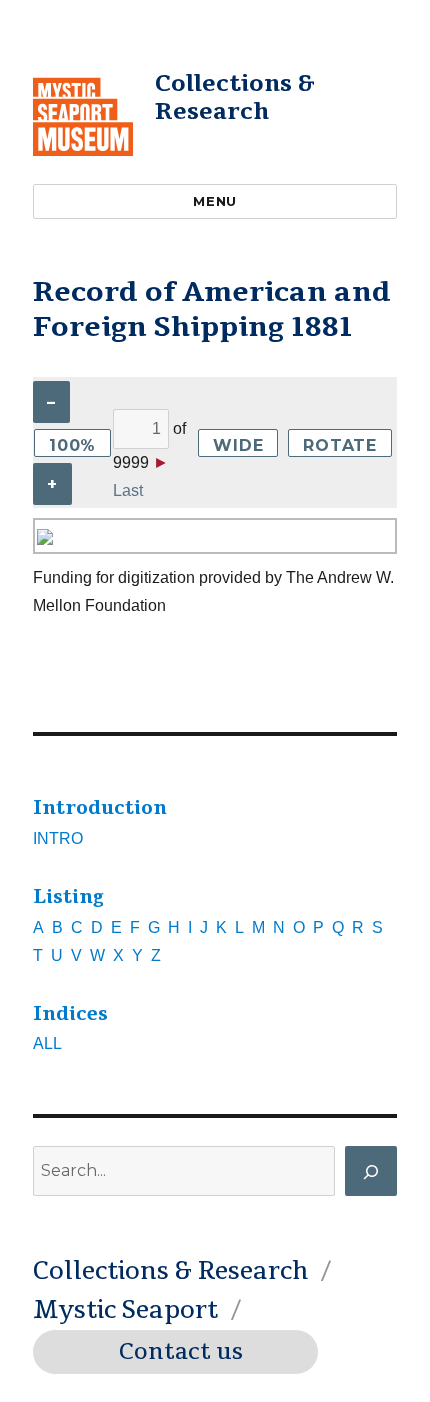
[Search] (371, 1171)
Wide (238, 445)
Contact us (181, 1352)
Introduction (100, 808)
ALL (47, 1043)
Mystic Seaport (125, 1310)
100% (72, 445)
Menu (214, 201)
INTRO (58, 838)
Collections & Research (235, 97)
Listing (68, 897)
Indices (70, 1014)
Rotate (340, 445)
